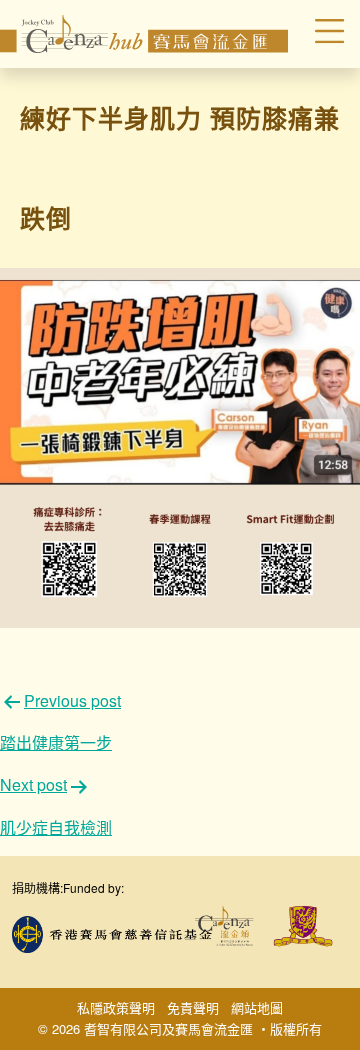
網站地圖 (257, 1007)
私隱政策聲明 (116, 1007)
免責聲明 (193, 1007)
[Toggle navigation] (319, 34)
